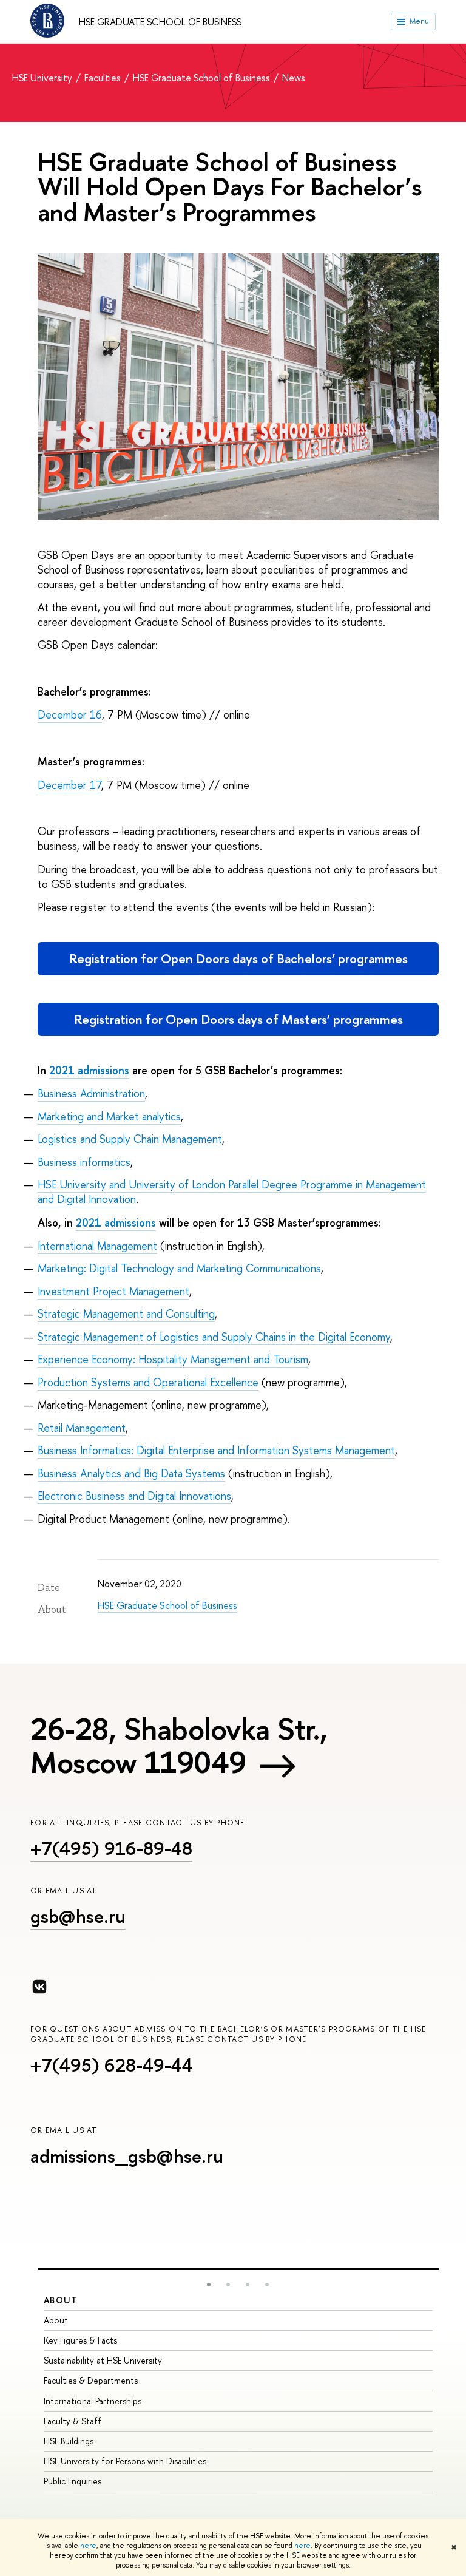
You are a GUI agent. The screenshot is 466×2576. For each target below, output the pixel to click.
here (88, 2546)
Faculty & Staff (73, 2421)
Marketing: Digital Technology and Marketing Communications (179, 1268)
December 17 (69, 785)
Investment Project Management (113, 1291)
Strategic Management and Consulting (126, 1314)
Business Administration (91, 1093)
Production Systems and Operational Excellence (148, 1382)
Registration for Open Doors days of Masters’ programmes (238, 1019)
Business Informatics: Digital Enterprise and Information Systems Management (216, 1450)
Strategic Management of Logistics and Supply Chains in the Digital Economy (214, 1337)
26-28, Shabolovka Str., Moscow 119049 (179, 1745)
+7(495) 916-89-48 (111, 1848)
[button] (209, 2285)
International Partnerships (93, 2401)
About (61, 2300)
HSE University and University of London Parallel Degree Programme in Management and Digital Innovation (232, 1192)
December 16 (70, 715)
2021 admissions (89, 1070)
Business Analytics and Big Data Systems (131, 1473)
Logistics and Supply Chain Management (130, 1139)
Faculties (104, 78)
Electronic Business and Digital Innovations (134, 1496)
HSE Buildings (69, 2441)
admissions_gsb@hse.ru (127, 2156)
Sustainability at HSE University (103, 2360)
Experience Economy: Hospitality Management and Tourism (173, 1359)
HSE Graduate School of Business (160, 22)
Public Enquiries (73, 2481)
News (294, 78)
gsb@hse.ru (78, 1916)
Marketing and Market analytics (109, 1117)
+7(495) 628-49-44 (112, 2065)
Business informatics (84, 1162)
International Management (97, 1246)
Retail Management (82, 1428)
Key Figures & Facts (80, 2340)
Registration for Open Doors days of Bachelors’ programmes (238, 959)
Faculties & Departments (91, 2380)
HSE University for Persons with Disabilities (125, 2461)
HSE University (43, 78)
